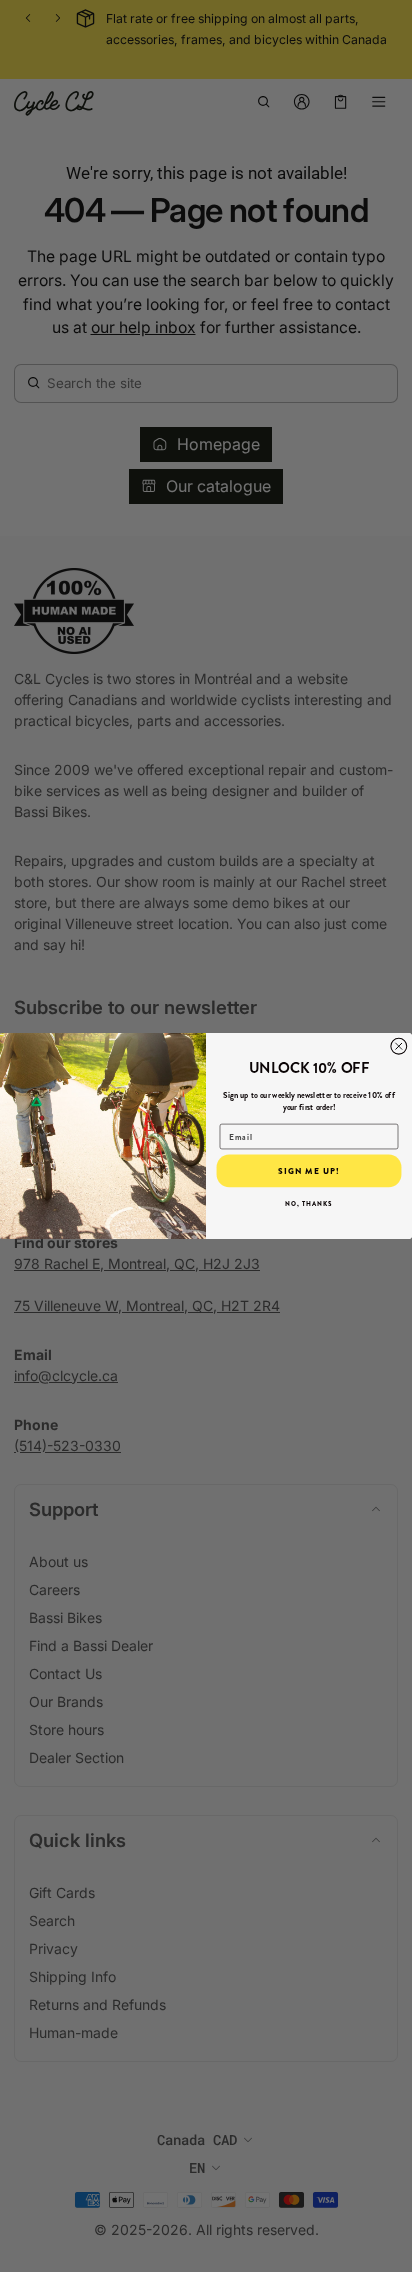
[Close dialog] (399, 1046)
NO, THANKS (309, 1204)
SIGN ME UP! (308, 1171)
